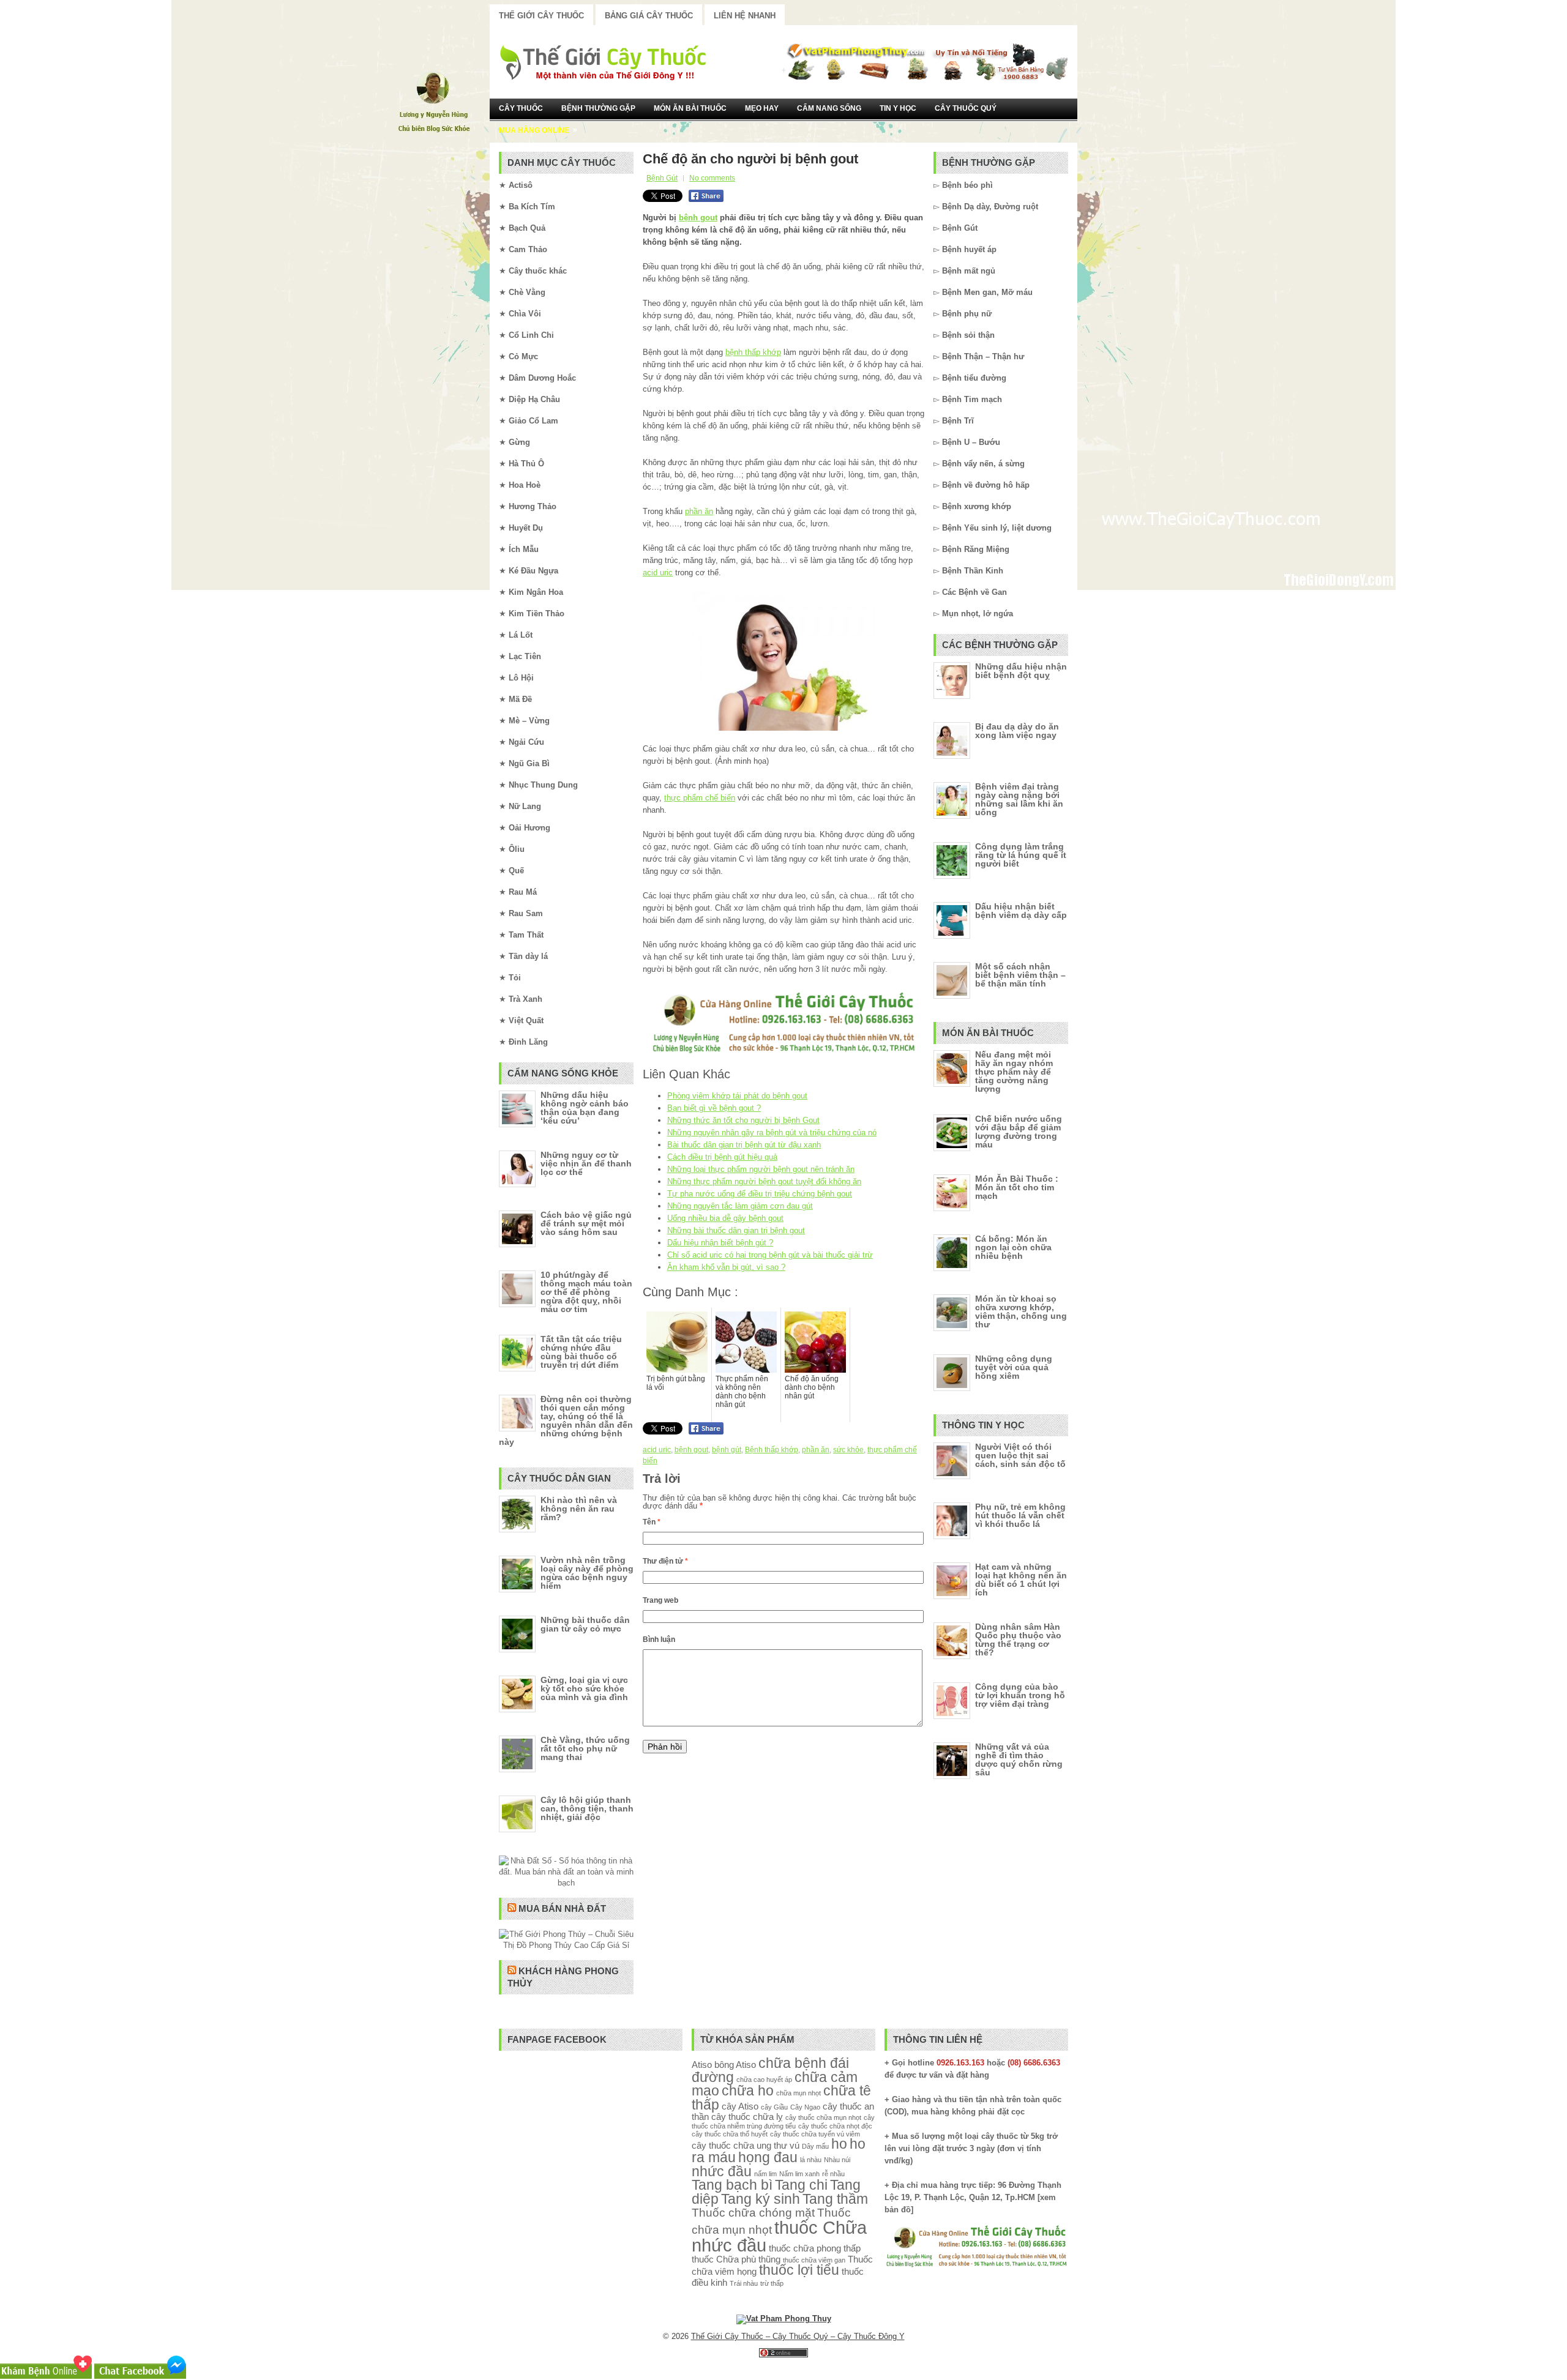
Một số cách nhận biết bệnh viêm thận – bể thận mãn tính (1020, 975)
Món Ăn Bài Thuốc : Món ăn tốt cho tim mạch (1017, 1187)
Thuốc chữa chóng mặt (753, 2212)
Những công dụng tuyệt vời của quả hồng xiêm (1014, 1367)
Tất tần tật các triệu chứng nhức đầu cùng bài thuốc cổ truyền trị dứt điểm (581, 1352)
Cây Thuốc (521, 108)
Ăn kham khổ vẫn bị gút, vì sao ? (726, 1267)
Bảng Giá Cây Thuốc (649, 16)
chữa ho (748, 2091)
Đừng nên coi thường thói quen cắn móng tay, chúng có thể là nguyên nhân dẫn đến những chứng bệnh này (566, 1420)
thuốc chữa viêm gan (814, 2260)
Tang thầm (835, 2199)
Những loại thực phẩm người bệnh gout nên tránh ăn (761, 1169)
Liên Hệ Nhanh (745, 16)
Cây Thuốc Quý (966, 108)
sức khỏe (848, 1450)
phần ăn (699, 511)
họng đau (768, 2158)
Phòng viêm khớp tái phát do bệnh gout (737, 1096)
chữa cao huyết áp (764, 2080)
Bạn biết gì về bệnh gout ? (714, 1108)
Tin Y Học (898, 108)
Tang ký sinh (761, 2199)
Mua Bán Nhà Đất (562, 1908)
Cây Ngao (805, 2107)
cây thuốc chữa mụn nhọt (823, 2117)
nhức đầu (722, 2172)
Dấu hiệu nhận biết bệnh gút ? (720, 1243)
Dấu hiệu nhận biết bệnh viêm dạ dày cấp (1021, 911)
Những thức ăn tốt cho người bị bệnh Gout (743, 1120)
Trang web (660, 1600)
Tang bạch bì (732, 2185)
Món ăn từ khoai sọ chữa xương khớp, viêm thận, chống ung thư (1021, 1311)
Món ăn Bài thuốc (690, 108)
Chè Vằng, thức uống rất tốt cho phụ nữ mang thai (585, 1748)
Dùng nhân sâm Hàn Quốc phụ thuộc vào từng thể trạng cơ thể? (1018, 1640)
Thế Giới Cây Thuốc (541, 16)
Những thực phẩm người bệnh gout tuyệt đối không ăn (764, 1181)
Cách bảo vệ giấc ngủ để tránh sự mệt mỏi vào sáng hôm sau (586, 1223)
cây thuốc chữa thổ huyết (730, 2134)
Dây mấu (815, 2146)
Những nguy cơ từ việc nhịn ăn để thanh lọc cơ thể (586, 1163)
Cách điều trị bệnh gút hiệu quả (722, 1157)
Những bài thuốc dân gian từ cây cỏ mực (585, 1624)
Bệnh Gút (662, 178)
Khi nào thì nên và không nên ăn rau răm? (579, 1509)
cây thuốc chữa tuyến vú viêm (815, 2134)
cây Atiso (740, 2106)
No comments (712, 178)
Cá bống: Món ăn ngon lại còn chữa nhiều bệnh (1013, 1247)
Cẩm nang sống (829, 108)
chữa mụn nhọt (798, 2093)
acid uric (658, 573)
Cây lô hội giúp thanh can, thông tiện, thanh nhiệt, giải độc (587, 1808)
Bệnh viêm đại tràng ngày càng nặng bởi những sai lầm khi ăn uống (1019, 799)
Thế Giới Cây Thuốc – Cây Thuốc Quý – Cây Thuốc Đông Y (798, 2336)
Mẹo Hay (762, 108)
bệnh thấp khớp (753, 352)
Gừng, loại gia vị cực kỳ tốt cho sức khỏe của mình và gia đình (584, 1688)
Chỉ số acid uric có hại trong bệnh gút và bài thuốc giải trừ (770, 1255)
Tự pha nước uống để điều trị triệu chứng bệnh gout (760, 1194)
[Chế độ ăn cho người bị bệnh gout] (783, 661)
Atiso (702, 2065)
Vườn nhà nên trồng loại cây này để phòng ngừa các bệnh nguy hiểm (587, 1573)
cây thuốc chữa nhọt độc (835, 2126)
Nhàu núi (837, 2160)
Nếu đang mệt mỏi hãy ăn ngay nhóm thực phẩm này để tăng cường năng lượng (1014, 1072)
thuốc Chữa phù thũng (736, 2259)
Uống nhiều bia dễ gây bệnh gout (725, 1218)
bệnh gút (727, 1450)
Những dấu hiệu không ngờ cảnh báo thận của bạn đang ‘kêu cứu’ (585, 1108)
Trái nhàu (744, 2283)
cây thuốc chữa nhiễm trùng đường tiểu (783, 2121)
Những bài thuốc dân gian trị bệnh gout (736, 1230)
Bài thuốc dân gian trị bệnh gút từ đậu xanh (744, 1145)
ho (839, 2144)
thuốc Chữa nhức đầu (779, 2236)
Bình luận (659, 1640)
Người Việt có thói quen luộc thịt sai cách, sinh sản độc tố (1020, 1455)
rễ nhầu (833, 2174)
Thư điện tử (665, 1561)
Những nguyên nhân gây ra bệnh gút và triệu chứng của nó (772, 1132)
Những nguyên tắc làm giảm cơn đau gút (740, 1206)
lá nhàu (811, 2160)
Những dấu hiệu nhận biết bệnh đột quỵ (1021, 671)
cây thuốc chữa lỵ (747, 2117)
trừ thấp (772, 2283)
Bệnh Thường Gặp (598, 108)
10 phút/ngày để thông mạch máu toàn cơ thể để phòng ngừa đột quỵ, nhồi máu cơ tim (586, 1292)
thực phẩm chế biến (700, 798)
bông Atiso (735, 2065)
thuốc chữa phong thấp (815, 2248)
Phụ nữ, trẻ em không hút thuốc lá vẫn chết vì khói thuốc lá (1020, 1515)
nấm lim (765, 2174)
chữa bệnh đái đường (770, 2070)
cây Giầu (774, 2107)
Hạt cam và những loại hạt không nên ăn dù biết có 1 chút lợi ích (1021, 1580)
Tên (652, 1522)
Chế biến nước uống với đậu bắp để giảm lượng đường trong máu (1019, 1132)
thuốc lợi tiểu (799, 2270)
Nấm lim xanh (799, 2174)
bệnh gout (698, 218)
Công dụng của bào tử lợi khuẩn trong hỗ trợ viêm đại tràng (1020, 1695)
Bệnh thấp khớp (772, 1450)
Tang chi (801, 2185)
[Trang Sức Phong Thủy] (783, 1054)
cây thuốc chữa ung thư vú (746, 2145)
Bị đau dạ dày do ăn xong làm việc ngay (1017, 731)
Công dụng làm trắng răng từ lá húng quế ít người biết (1021, 855)
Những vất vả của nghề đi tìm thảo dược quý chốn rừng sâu (1019, 1759)
